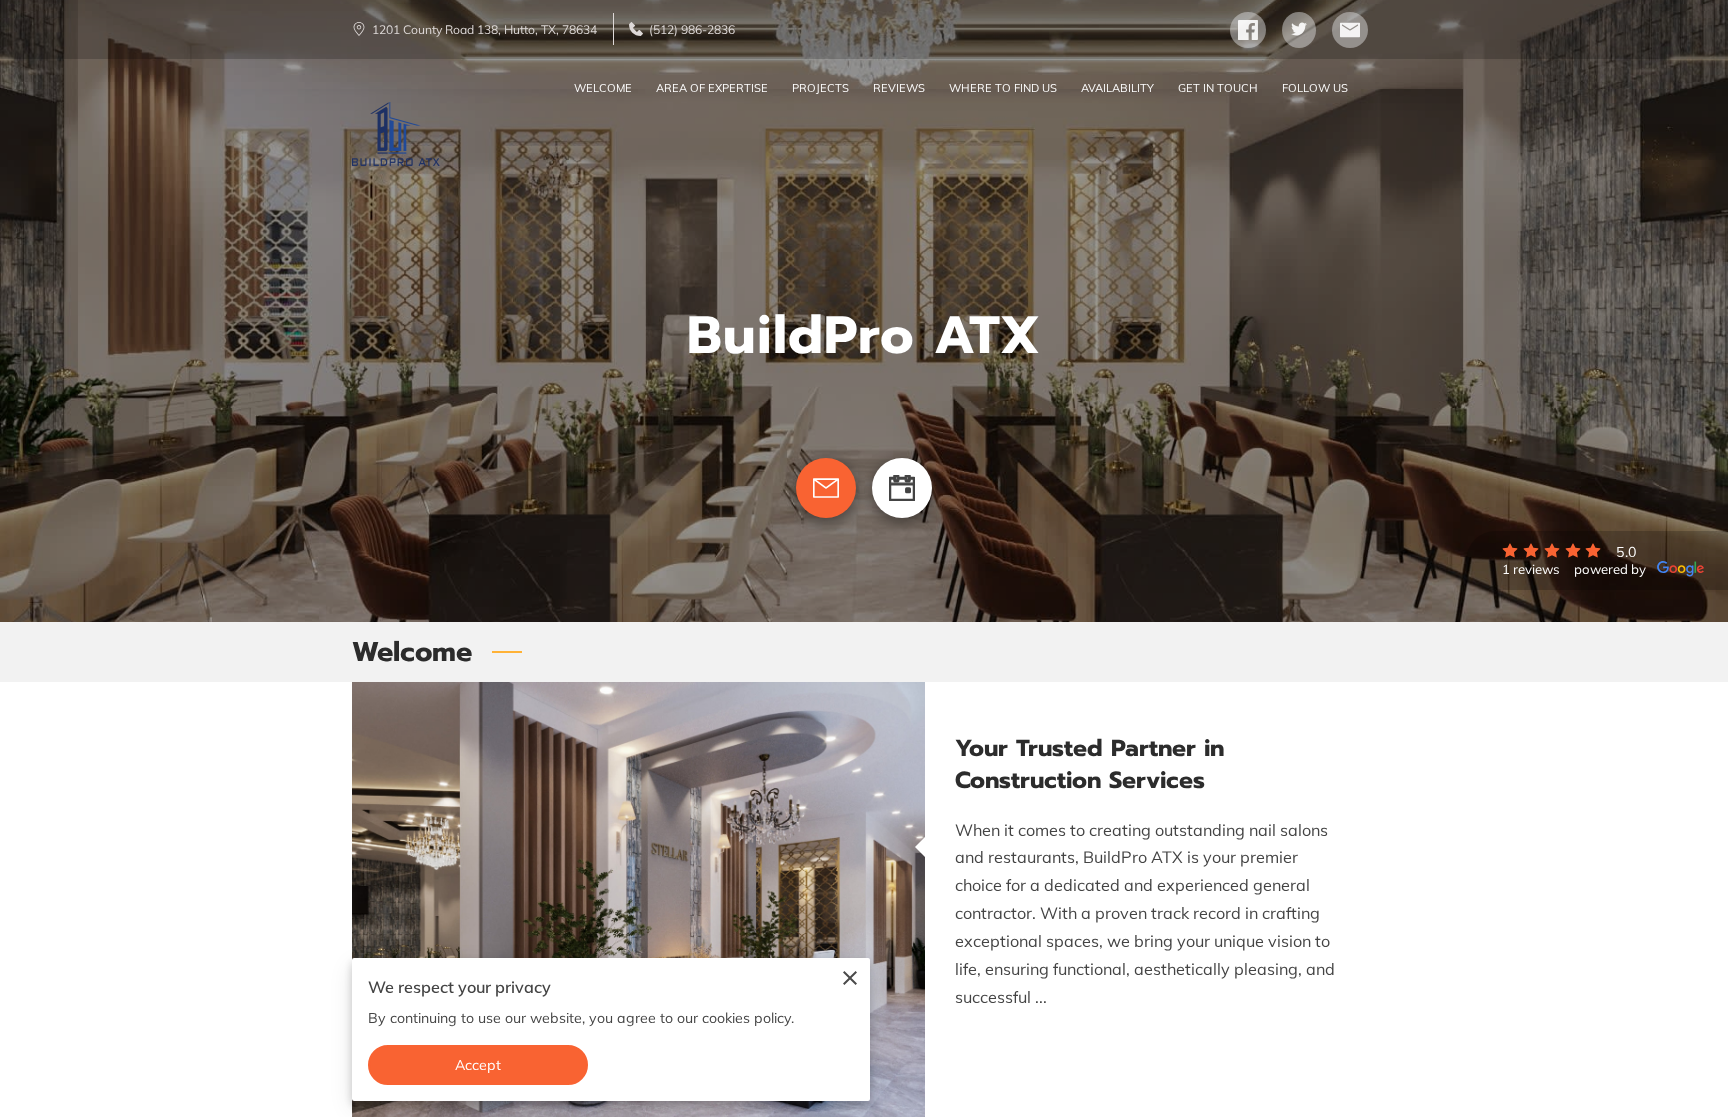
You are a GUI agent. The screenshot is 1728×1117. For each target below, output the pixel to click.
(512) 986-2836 (692, 29)
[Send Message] (826, 488)
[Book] (902, 488)
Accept (478, 1065)
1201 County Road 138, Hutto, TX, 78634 (484, 29)
